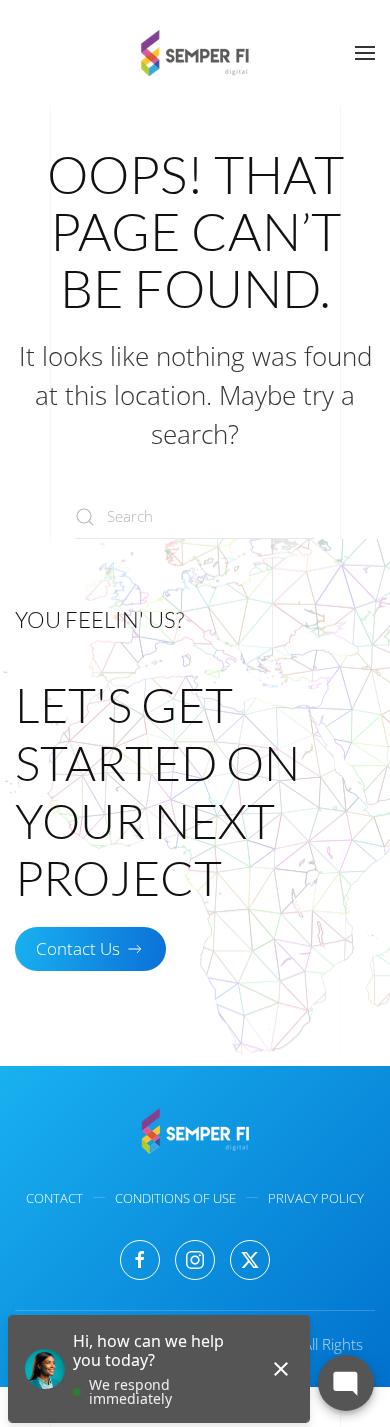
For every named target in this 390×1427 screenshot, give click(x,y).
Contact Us (78, 948)
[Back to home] (195, 53)
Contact (54, 1198)
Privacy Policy (316, 1198)
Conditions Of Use (175, 1198)
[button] (365, 53)
